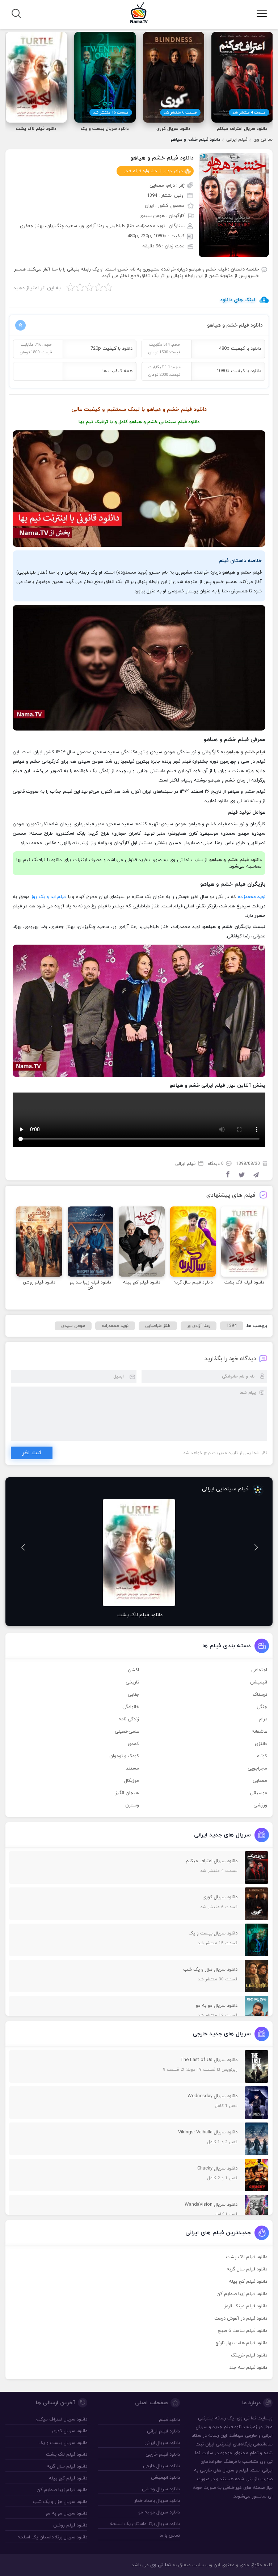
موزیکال (132, 1781)
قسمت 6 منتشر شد (180, 112)
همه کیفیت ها (117, 371)
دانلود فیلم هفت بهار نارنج (241, 2343)
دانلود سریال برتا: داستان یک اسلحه (145, 2524)
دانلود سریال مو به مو (159, 2512)
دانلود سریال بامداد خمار (157, 2501)
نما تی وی (263, 140)
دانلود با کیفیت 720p (111, 349)
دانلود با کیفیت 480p (240, 349)
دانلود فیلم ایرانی (163, 2431)
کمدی (133, 1744)
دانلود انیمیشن (165, 2478)
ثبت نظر (32, 1453)
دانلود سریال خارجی (161, 2466)
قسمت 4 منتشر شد (249, 112)
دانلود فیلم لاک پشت (247, 2257)
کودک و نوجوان (124, 1756)
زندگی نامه (129, 1719)
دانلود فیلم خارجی (163, 2454)
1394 (232, 1326)
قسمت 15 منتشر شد (111, 112)
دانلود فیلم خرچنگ (249, 2355)
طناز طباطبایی (158, 1326)
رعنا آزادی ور (199, 1326)
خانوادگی (131, 1707)
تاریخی (132, 1682)
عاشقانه (259, 1732)
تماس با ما (170, 2535)
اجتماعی (259, 1670)
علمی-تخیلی (127, 1732)
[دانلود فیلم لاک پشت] (139, 1553)
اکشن (133, 1670)
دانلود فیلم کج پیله (248, 2282)
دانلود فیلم (189, 422)
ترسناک (260, 1695)
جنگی (262, 1707)
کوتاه (262, 1756)
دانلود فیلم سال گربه (247, 2269)
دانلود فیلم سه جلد (248, 2368)
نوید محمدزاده (252, 897)
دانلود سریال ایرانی (162, 2443)
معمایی (260, 1781)
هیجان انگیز (127, 1793)
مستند (132, 1768)
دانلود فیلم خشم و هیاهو (162, 158)
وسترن (132, 1805)
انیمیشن (259, 1682)
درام (263, 1719)
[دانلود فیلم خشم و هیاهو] (234, 205)
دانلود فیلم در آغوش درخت (241, 2319)
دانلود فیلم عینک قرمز (246, 2306)
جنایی (133, 1695)
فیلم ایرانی (237, 140)
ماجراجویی (257, 1768)
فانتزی (261, 1744)
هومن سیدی (73, 1326)
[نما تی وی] (139, 12)
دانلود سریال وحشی (161, 2489)
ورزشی (260, 1805)
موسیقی (258, 1793)
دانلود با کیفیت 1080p (239, 371)
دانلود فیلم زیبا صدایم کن (242, 2294)
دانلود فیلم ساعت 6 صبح (242, 2331)
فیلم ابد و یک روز (49, 897)
